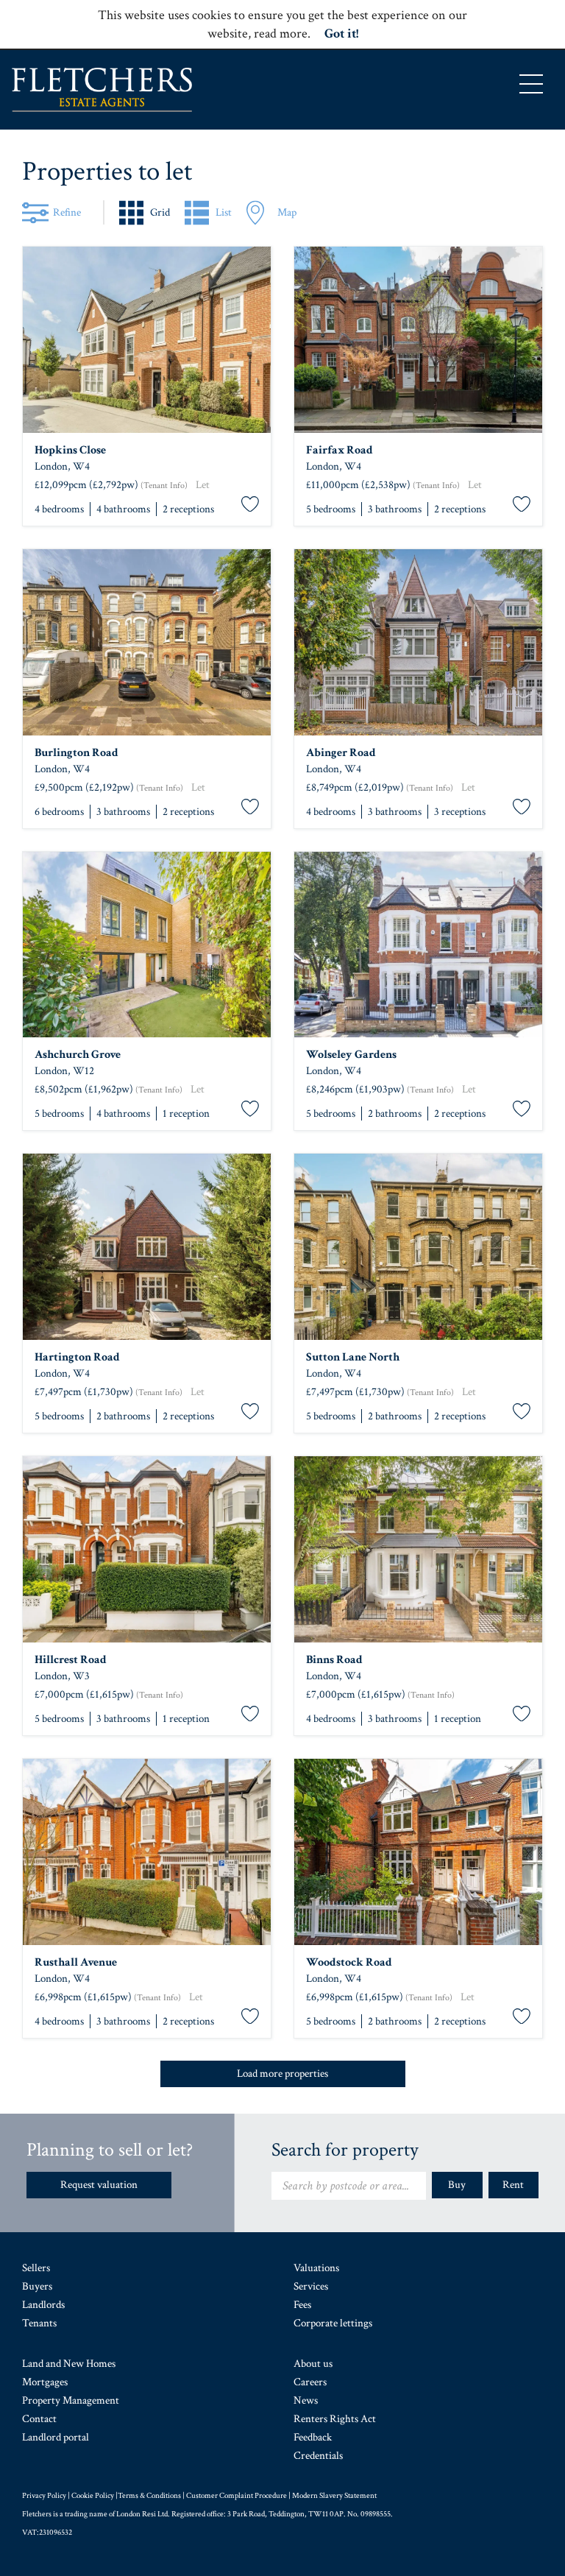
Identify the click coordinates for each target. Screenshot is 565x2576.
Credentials (318, 2456)
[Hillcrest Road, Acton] (147, 1549)
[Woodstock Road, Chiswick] (418, 1852)
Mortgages (45, 2382)
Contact (39, 2419)
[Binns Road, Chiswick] (418, 1549)
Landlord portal (56, 2437)
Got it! (341, 33)
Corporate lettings (333, 2323)
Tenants (39, 2323)
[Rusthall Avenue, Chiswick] (147, 1852)
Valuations (316, 2268)
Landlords (43, 2305)
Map (287, 212)
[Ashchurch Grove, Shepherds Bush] (147, 945)
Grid (160, 212)
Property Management (71, 2400)
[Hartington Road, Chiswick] (147, 1247)
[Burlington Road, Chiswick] (147, 642)
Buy (457, 2185)
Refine (67, 212)
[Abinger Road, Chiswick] (418, 642)
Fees (302, 2305)
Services (311, 2286)
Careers (310, 2382)
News (306, 2400)
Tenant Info (164, 486)
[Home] (102, 90)
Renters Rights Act (335, 2419)
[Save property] (250, 505)
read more (281, 33)
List (224, 212)
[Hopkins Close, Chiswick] (147, 340)
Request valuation (99, 2185)
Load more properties (282, 2074)
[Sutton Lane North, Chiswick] (418, 1247)
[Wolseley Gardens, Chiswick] (418, 945)
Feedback (313, 2437)
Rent (513, 2185)
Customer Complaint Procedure (237, 2496)
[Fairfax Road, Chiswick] (418, 340)
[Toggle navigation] (531, 84)
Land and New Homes (69, 2364)
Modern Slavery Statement (334, 2496)
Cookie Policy (93, 2496)
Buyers (37, 2286)
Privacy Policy (44, 2496)
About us (313, 2364)
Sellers (36, 2268)
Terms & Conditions (149, 2496)
